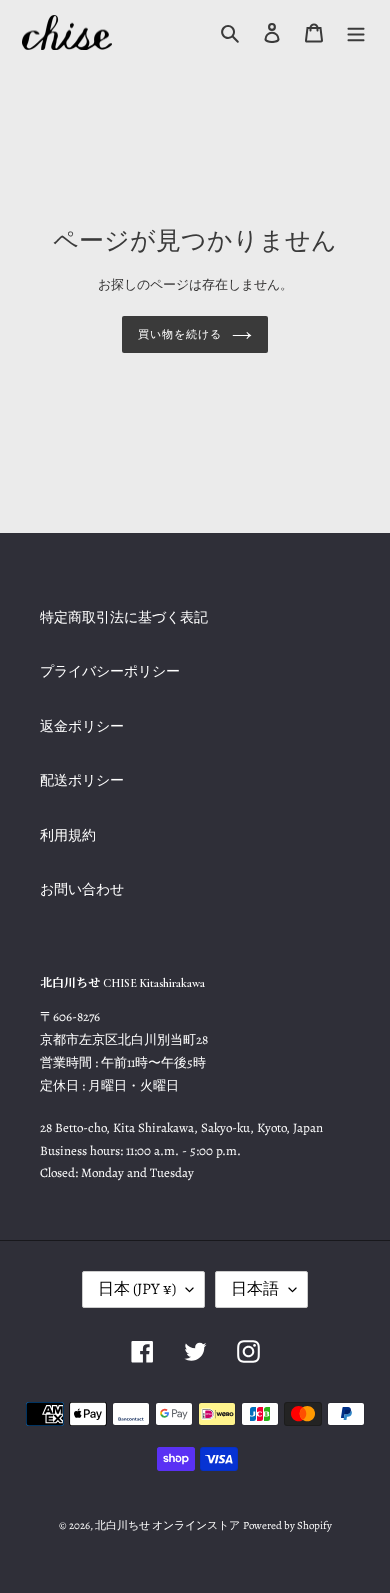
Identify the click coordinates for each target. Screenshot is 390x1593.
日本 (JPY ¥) (137, 1289)
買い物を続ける (179, 334)
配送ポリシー (82, 780)
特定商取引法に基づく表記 (124, 617)
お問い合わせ (82, 889)
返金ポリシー (82, 726)
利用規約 (68, 835)
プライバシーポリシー (110, 671)
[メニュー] (356, 32)
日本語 (255, 1289)
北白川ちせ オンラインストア (167, 1525)
